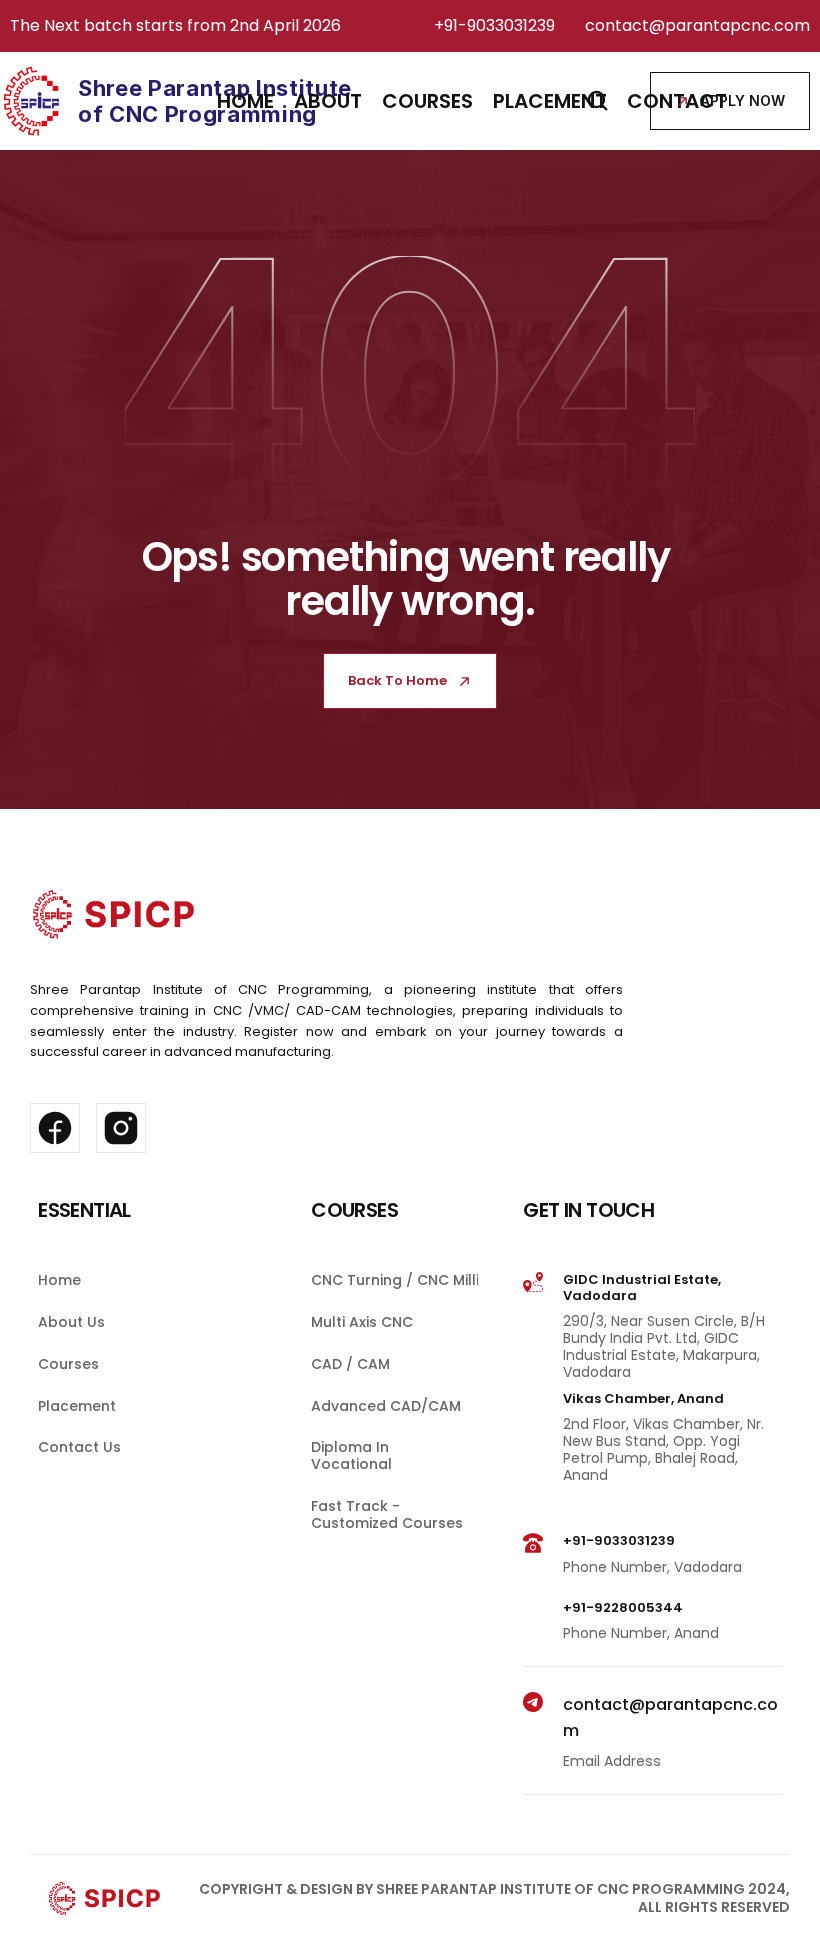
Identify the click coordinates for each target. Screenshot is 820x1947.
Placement (77, 1406)
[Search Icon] (598, 101)
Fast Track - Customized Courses (387, 1514)
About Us (71, 1322)
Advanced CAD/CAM (386, 1406)
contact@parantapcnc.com (697, 25)
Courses (68, 1364)
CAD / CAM (350, 1364)
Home (245, 101)
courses (427, 101)
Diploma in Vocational (352, 1456)
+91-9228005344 (623, 1607)
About (328, 101)
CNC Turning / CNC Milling (404, 1280)
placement (550, 101)
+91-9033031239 (494, 25)
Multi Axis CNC (362, 1322)
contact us (79, 1448)
